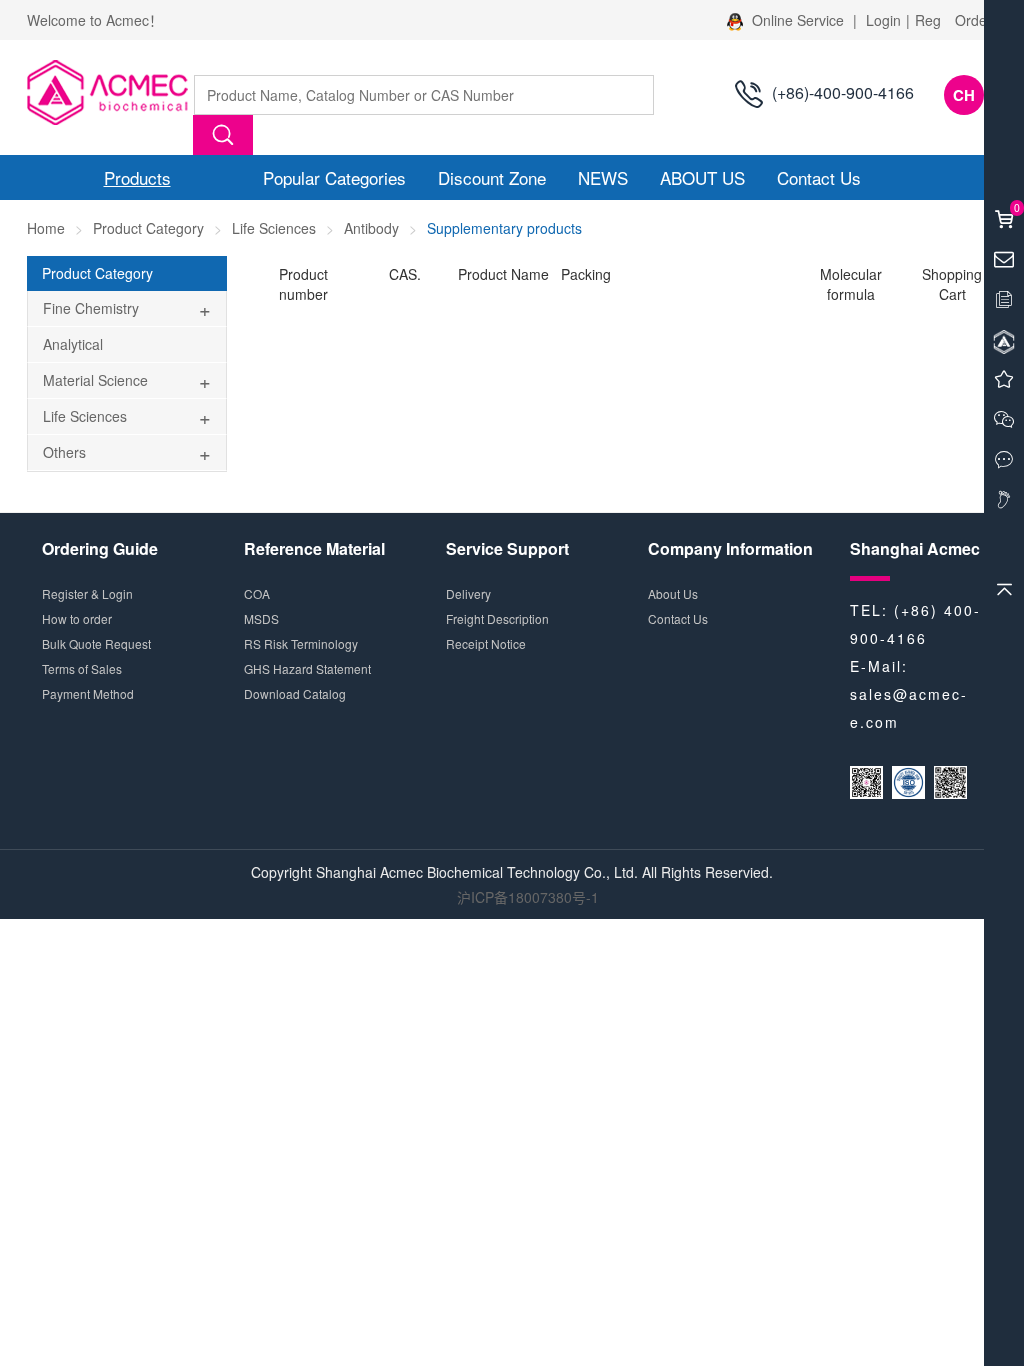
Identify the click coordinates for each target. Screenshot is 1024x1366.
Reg (928, 20)
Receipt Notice (486, 643)
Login (883, 20)
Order (973, 20)
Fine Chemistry (91, 308)
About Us (673, 593)
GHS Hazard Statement (307, 668)
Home (46, 228)
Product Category (148, 228)
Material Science (95, 380)
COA (257, 593)
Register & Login (87, 593)
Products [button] (137, 177)
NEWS (603, 177)
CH (964, 95)
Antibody (371, 228)
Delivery (468, 593)
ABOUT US (702, 177)
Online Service (798, 20)
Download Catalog (295, 693)
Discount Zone (492, 177)
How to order (77, 618)
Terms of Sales (82, 668)
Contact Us (819, 177)
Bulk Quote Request (96, 643)
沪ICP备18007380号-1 (528, 897)
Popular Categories (334, 177)
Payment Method (88, 693)
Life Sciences (274, 228)
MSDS (261, 618)
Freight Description (497, 618)
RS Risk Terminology (301, 643)
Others (64, 452)
